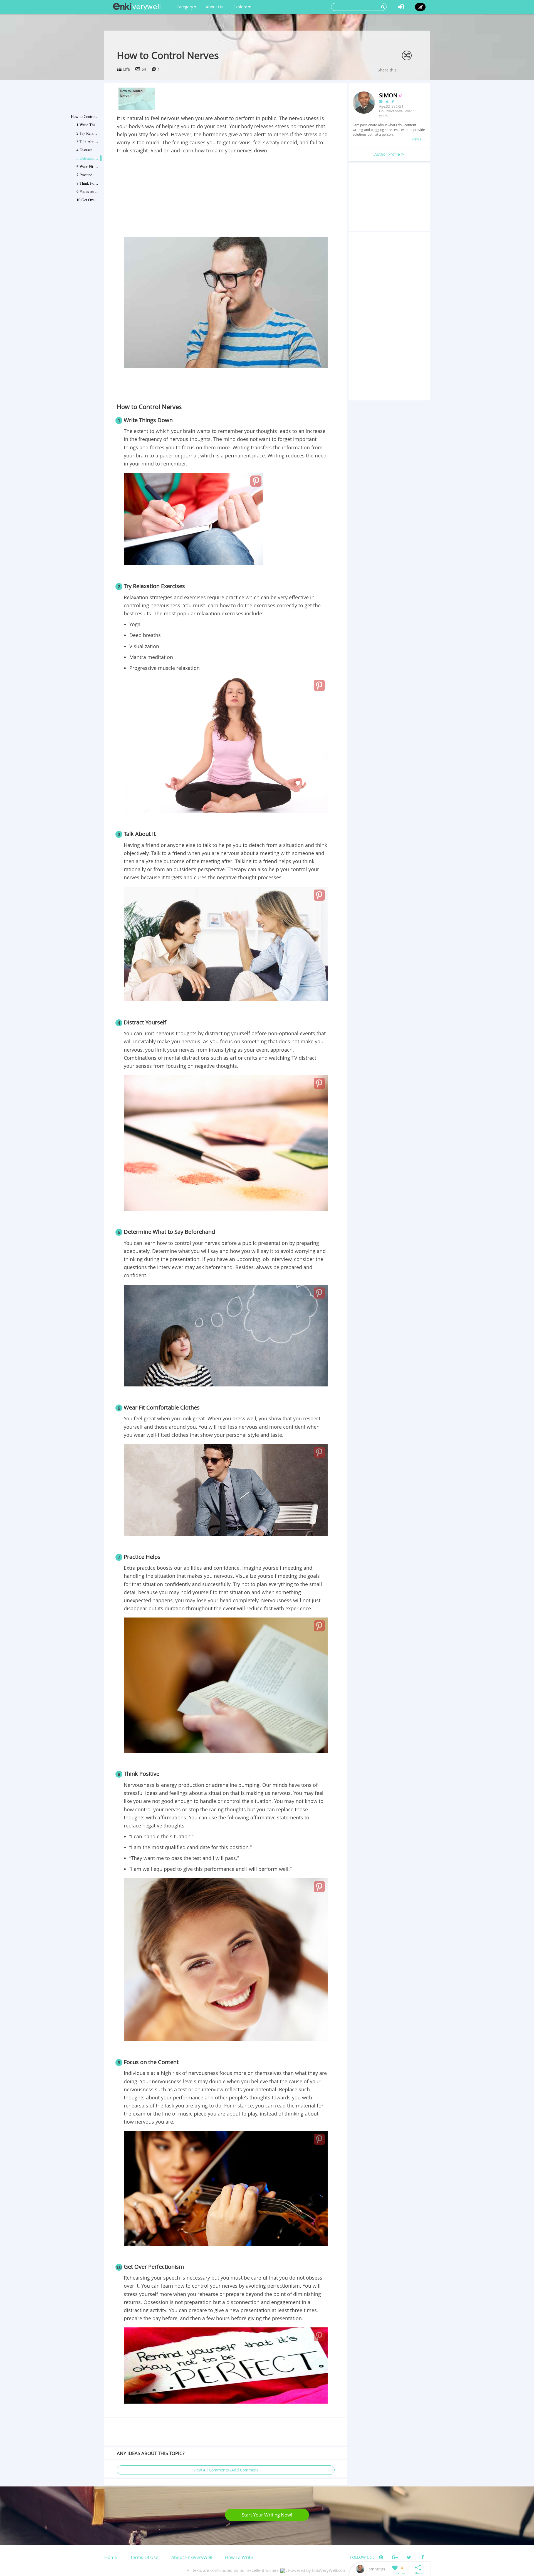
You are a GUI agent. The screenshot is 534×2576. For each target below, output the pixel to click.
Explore (241, 7)
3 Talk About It (88, 141)
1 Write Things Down (88, 125)
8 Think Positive (88, 183)
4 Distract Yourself (88, 150)
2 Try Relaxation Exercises (88, 133)
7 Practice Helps (88, 175)
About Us (214, 7)
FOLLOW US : (362, 2557)
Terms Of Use (144, 2557)
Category (185, 7)
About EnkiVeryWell (192, 2557)
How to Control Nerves (85, 116)
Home (111, 2557)
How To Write (239, 2557)
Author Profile (388, 154)
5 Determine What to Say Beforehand (88, 158)
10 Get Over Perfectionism (88, 200)
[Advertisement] (226, 196)
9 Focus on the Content (88, 191)
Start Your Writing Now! (267, 2515)
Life (127, 69)
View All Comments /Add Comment (226, 2470)
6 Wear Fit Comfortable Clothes (88, 166)
